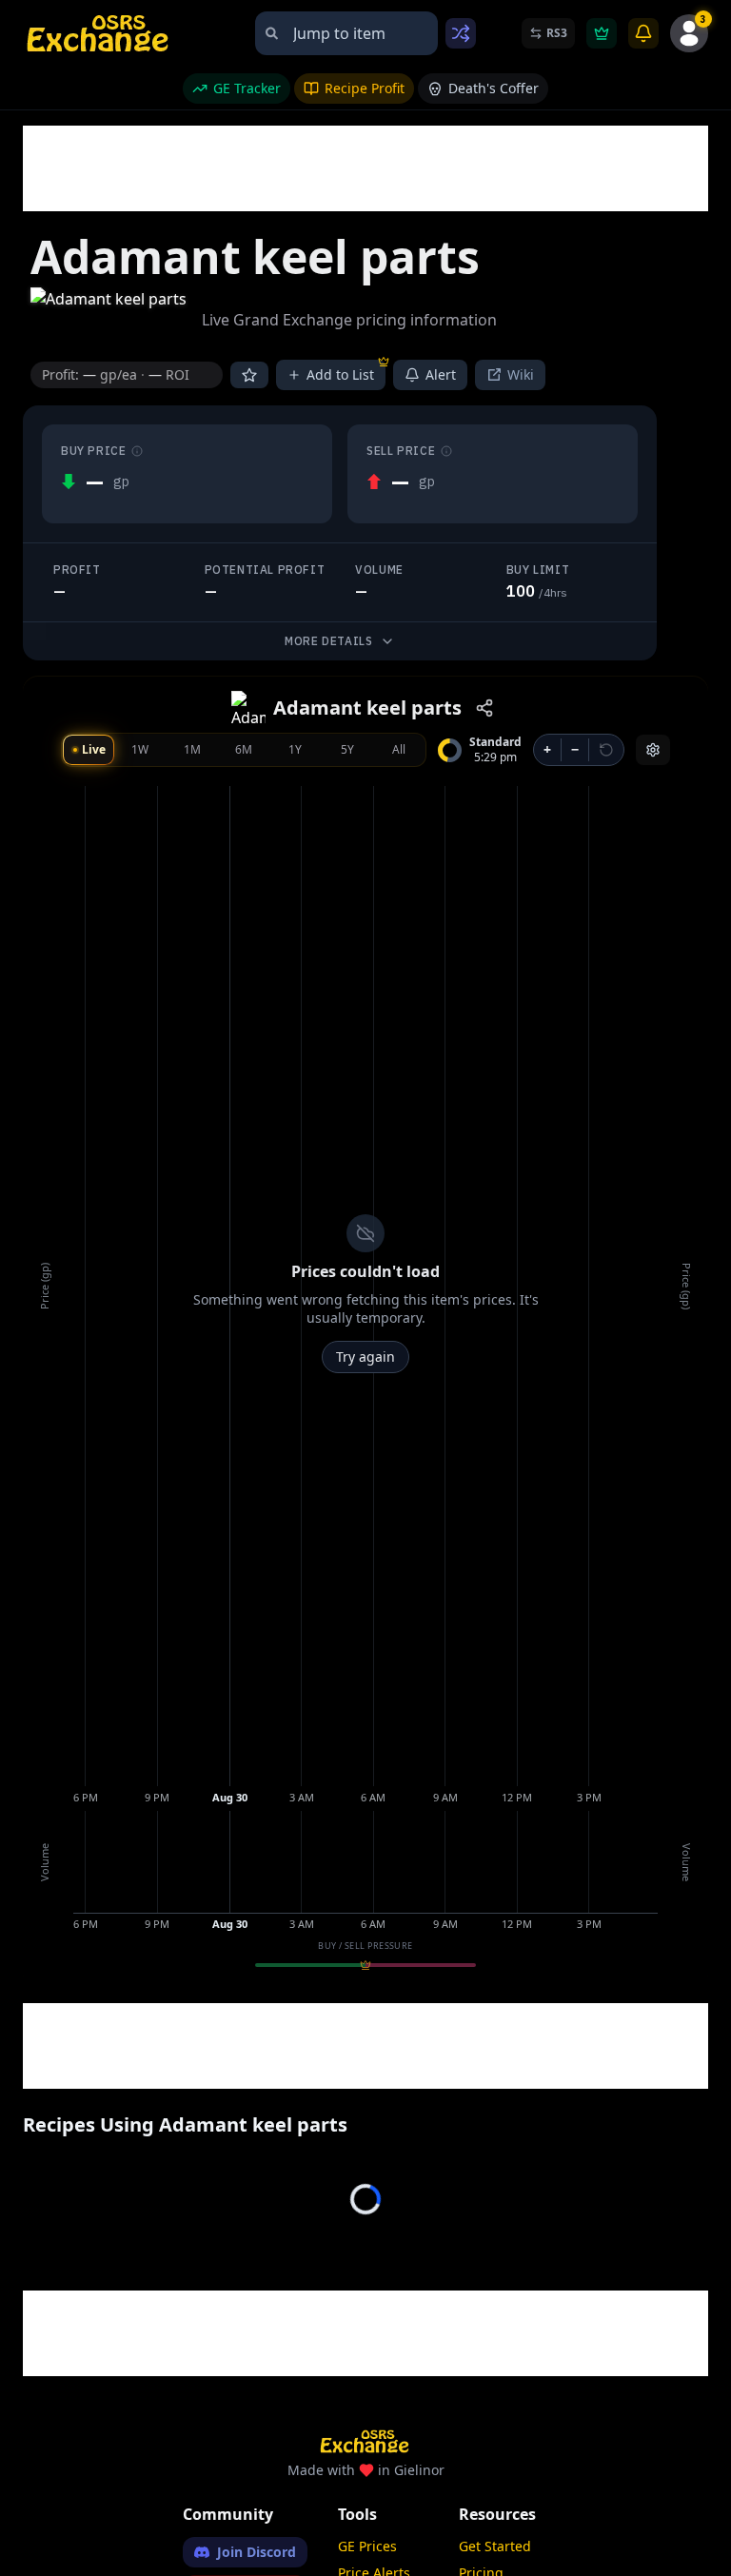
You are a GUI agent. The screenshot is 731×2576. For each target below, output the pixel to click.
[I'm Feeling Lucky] (461, 33)
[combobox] (346, 33)
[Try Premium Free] (602, 33)
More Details (328, 641)
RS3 (557, 33)
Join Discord (257, 2552)
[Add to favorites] (249, 375)
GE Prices (367, 2546)
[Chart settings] (653, 750)
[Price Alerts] (643, 33)
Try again (365, 1357)
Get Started (495, 2546)
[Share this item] (484, 708)
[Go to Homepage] (99, 33)
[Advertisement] (369, 168)
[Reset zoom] (606, 750)
